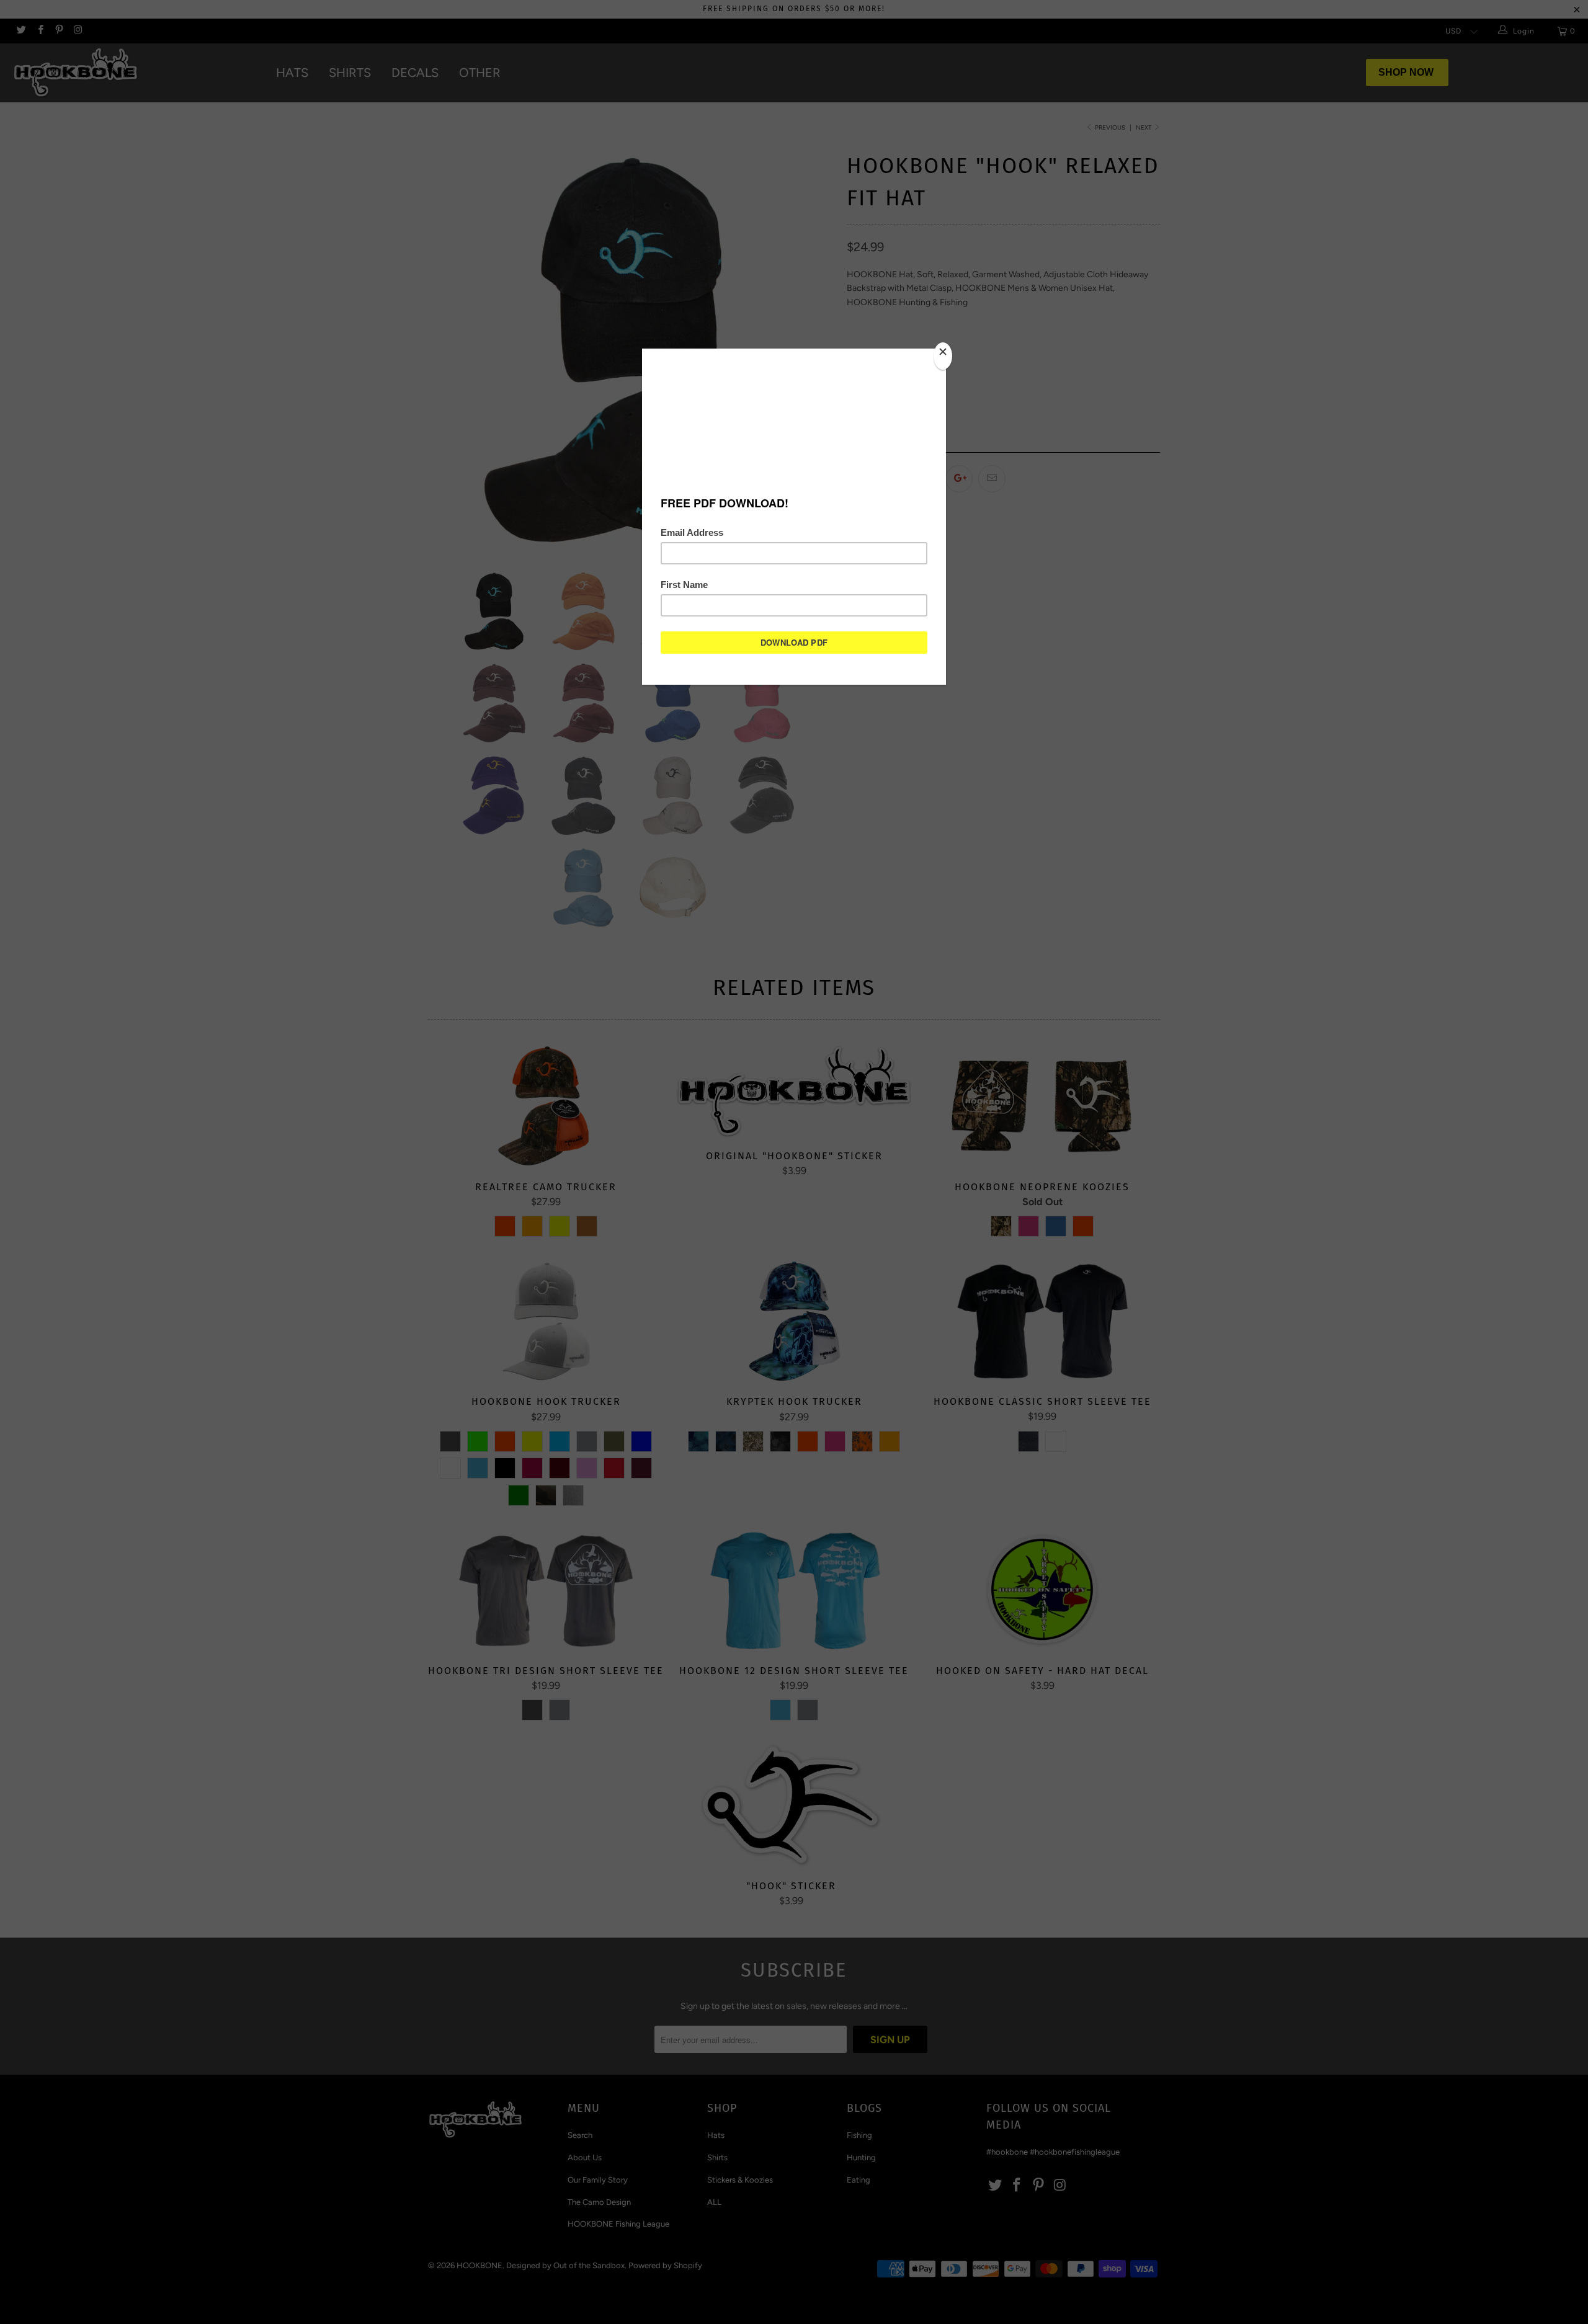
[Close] (943, 356)
